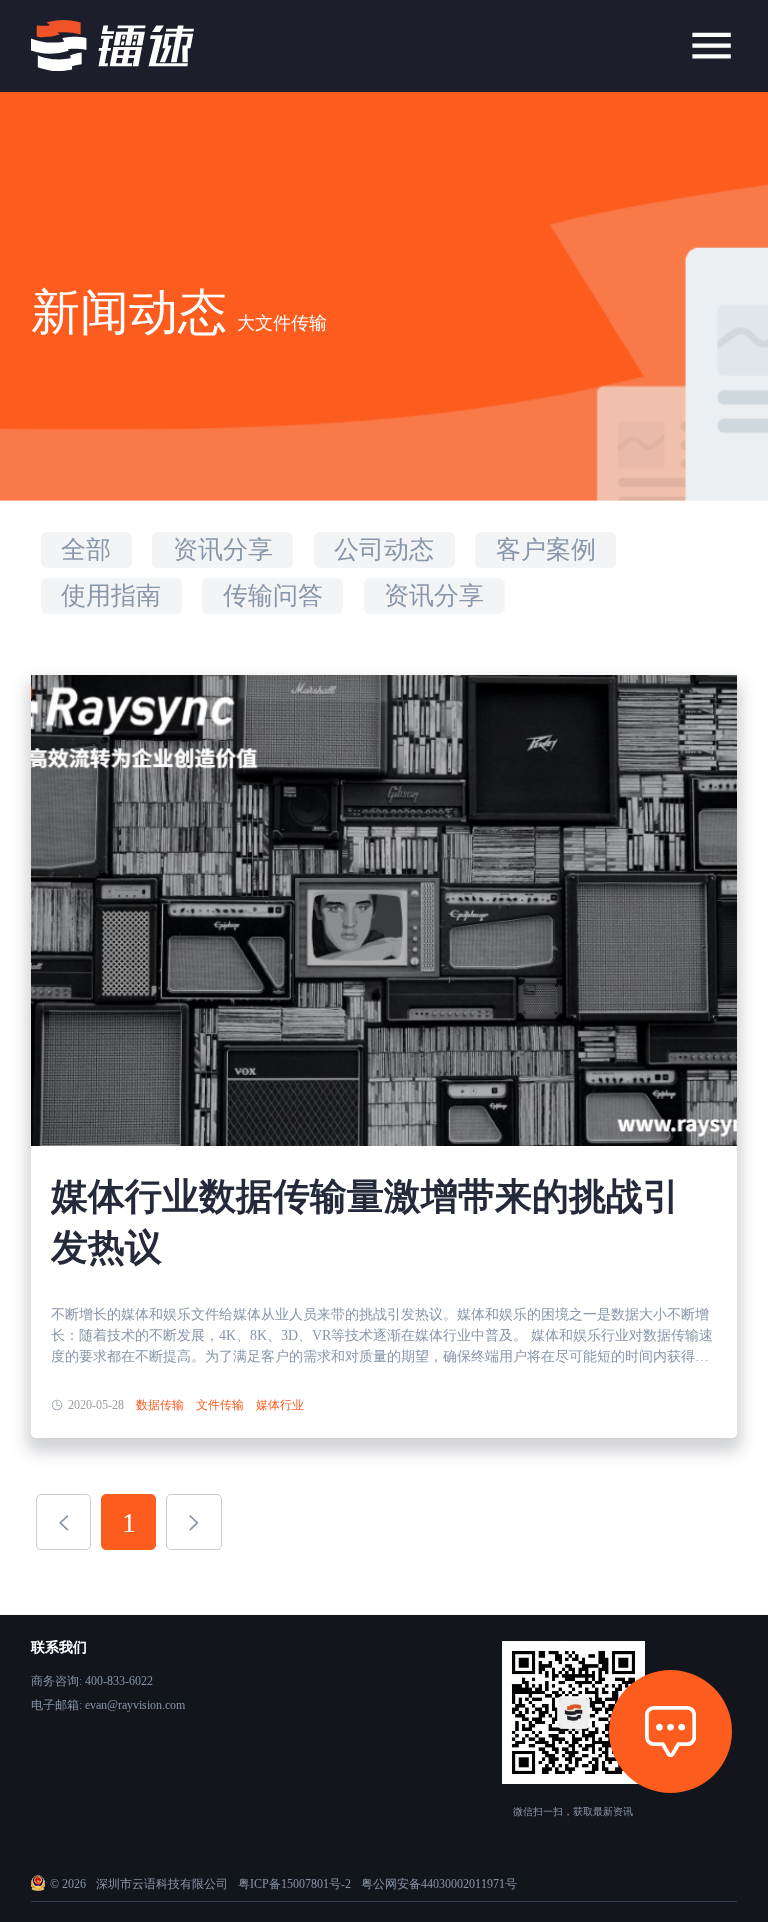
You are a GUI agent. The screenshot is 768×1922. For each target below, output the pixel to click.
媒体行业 (280, 1405)
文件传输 (220, 1405)
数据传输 (160, 1405)
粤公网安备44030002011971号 (439, 1884)
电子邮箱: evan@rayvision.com (108, 1705)
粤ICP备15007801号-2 (294, 1884)
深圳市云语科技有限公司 (162, 1884)
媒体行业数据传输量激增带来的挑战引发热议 (365, 1222)
